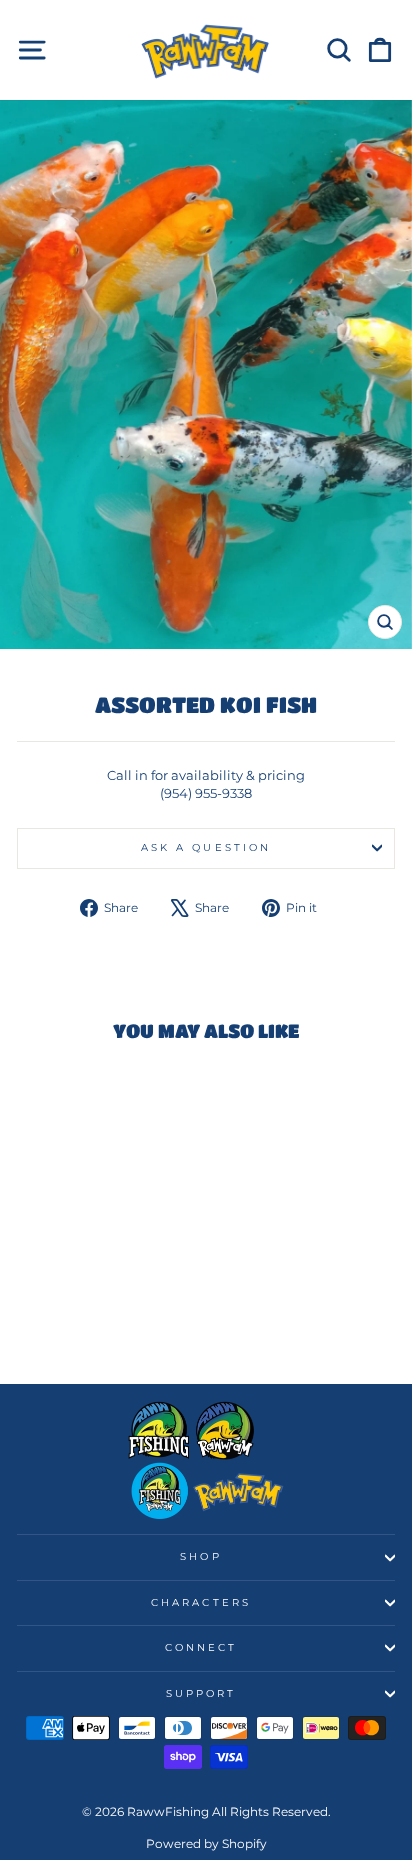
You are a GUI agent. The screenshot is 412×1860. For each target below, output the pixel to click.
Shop (200, 1556)
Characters (201, 1602)
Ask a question (206, 847)
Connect (201, 1647)
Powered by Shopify (206, 1843)
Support (201, 1693)
